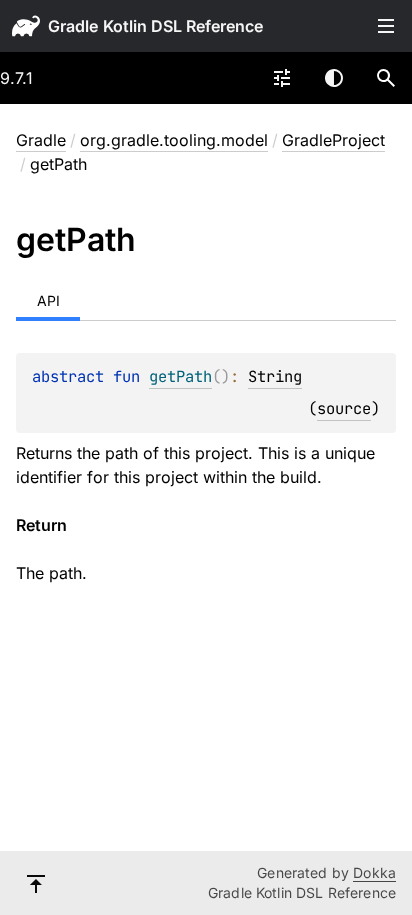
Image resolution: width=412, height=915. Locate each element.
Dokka (374, 872)
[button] (386, 78)
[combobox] (282, 78)
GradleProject (333, 140)
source (344, 408)
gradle (73, 26)
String (275, 376)
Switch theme (334, 78)
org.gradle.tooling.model (174, 140)
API (48, 300)
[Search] (386, 78)
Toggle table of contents (386, 26)
